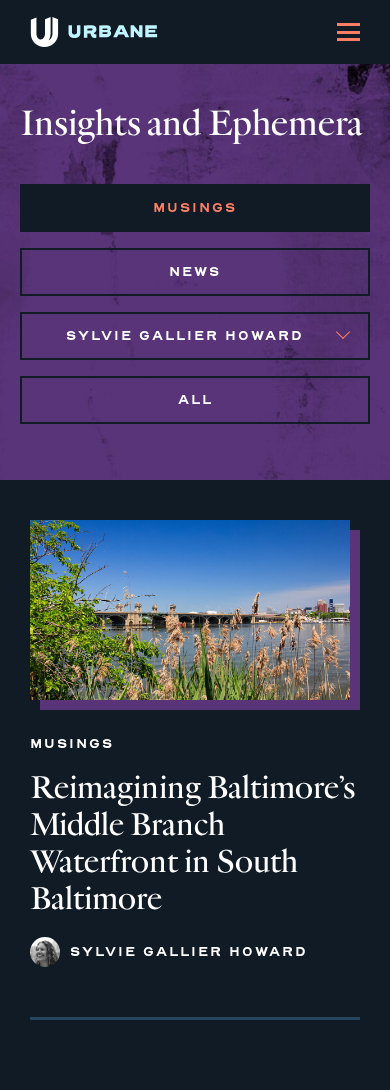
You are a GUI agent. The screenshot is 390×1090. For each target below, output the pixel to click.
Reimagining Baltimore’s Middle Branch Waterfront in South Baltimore (193, 843)
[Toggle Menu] (348, 32)
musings (195, 207)
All (195, 399)
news (195, 271)
